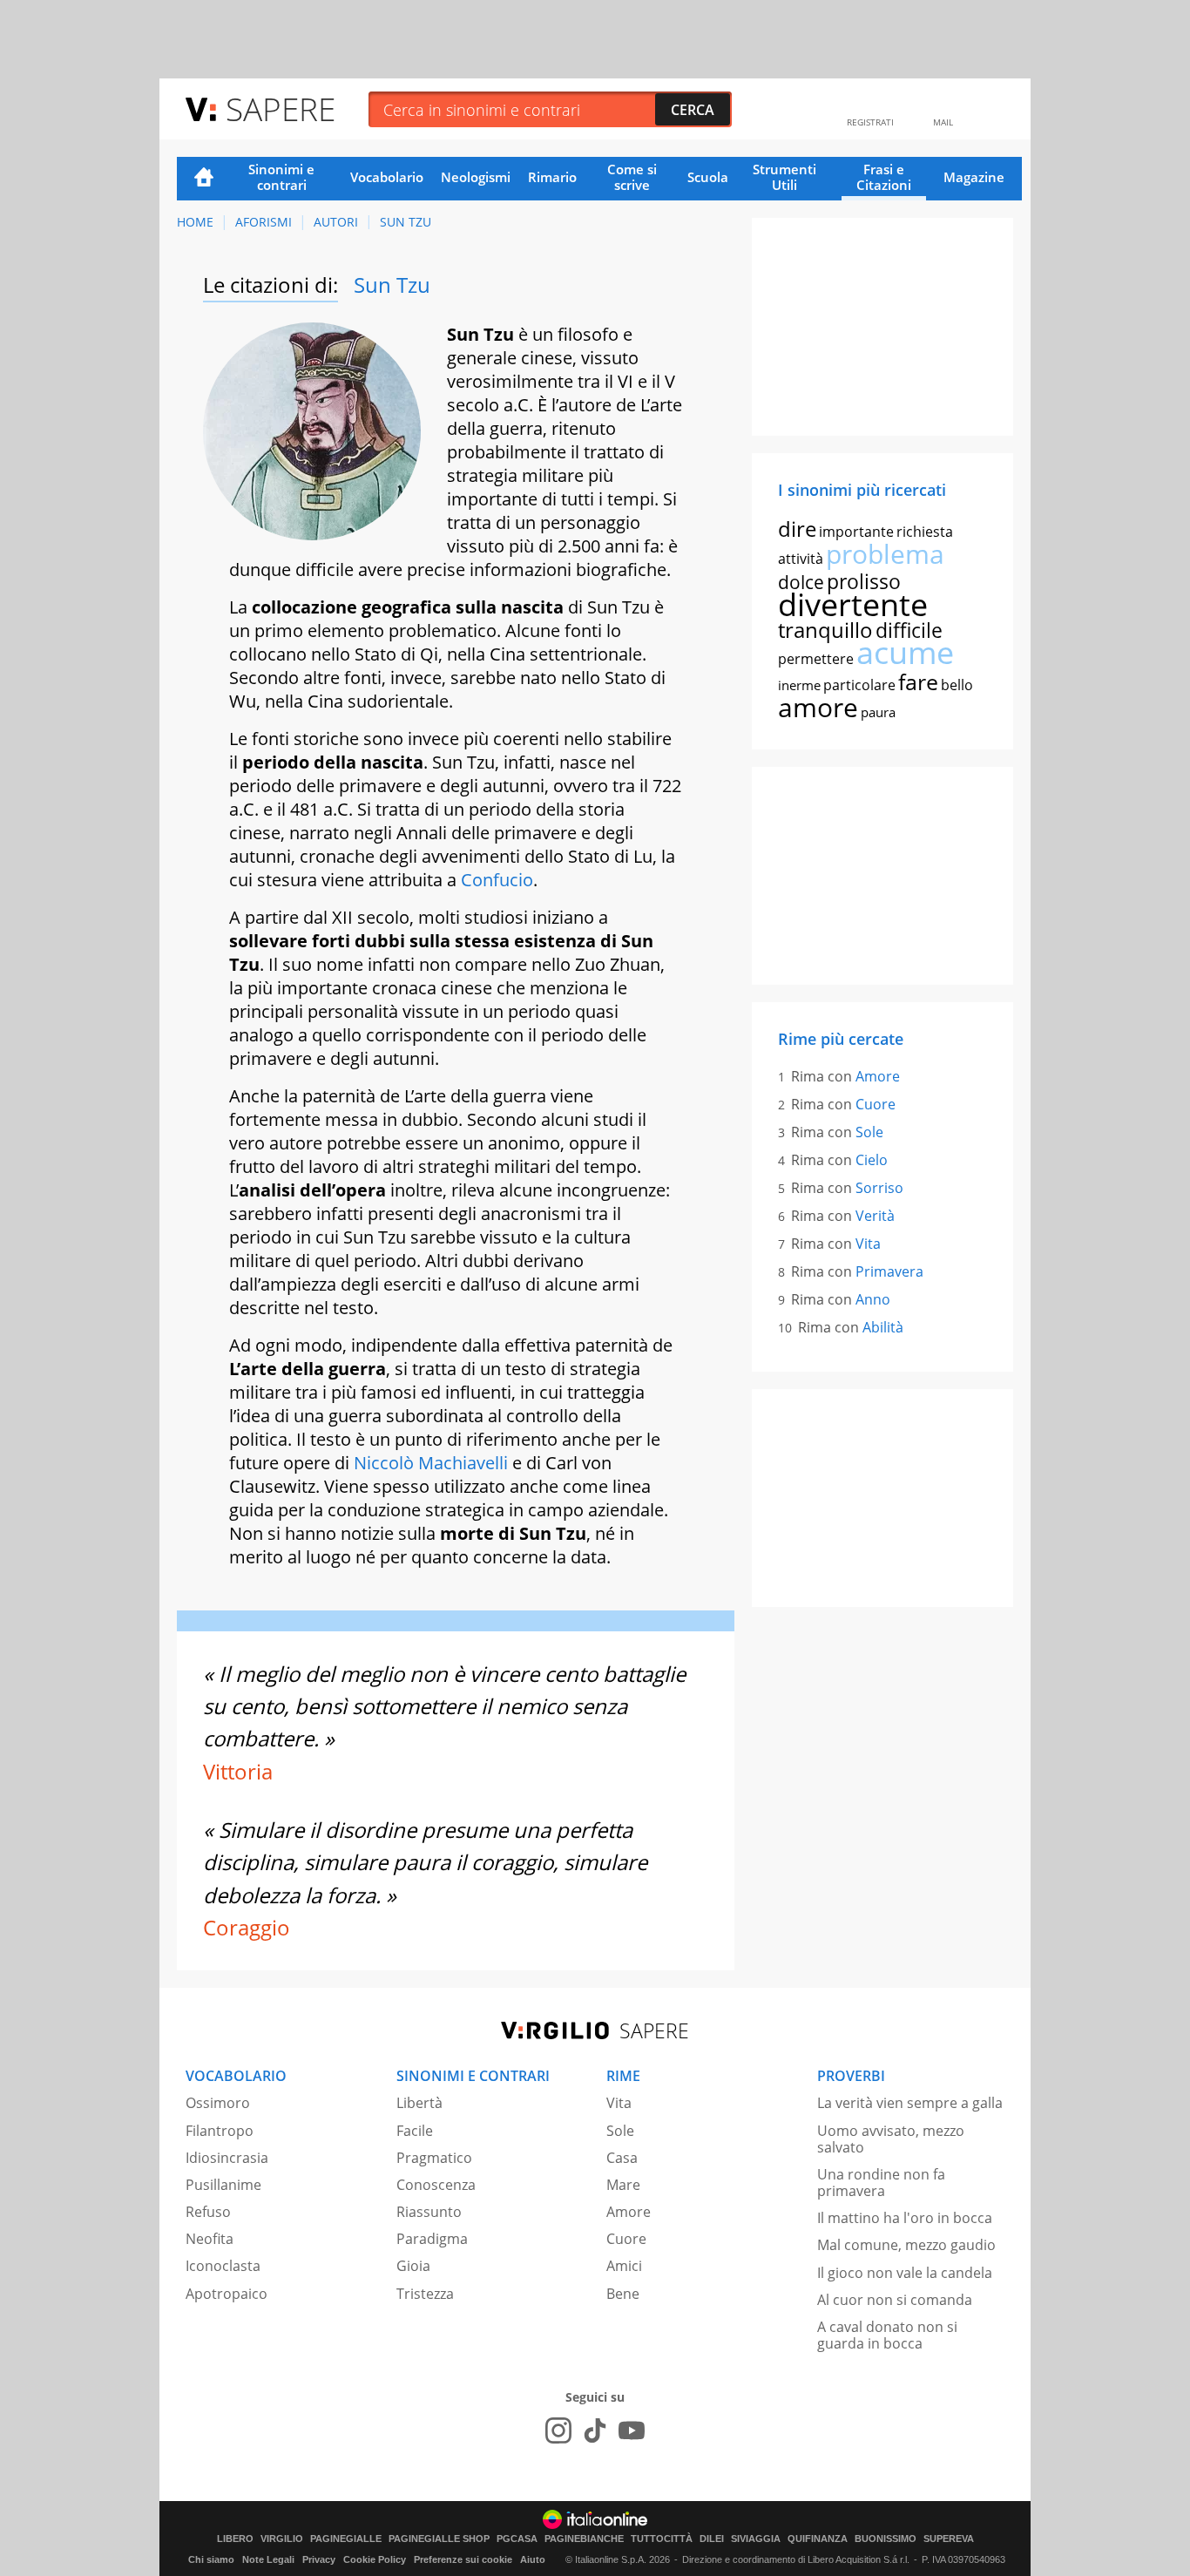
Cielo (872, 1160)
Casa (622, 2158)
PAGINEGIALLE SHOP (439, 2539)
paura (878, 712)
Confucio (497, 880)
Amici (624, 2266)
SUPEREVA (949, 2539)
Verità (875, 1216)
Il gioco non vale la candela (905, 2273)
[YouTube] (632, 2430)
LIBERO (235, 2539)
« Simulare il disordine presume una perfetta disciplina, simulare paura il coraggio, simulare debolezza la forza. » (425, 1862)
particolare (859, 685)
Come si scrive (632, 177)
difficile (909, 630)
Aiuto (533, 2559)
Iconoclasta (223, 2266)
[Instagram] (558, 2430)
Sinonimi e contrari (281, 177)
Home (204, 179)
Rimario (552, 177)
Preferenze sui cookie (463, 2559)
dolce (801, 582)
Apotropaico (227, 2294)
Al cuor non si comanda (895, 2300)
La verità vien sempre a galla (910, 2103)
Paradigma (432, 2239)
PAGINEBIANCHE (584, 2539)
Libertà (419, 2103)
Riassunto (429, 2212)
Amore (878, 1076)
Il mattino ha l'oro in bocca (905, 2218)
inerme (799, 685)
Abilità (883, 1327)
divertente (853, 604)
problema (885, 554)
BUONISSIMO (886, 2539)
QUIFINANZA (818, 2539)
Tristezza (425, 2294)
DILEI (712, 2539)
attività (801, 559)
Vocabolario (387, 177)
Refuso (208, 2212)
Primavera (889, 1271)
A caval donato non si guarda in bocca (887, 2335)
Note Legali (268, 2559)
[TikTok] (595, 2430)
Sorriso (879, 1188)
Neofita (210, 2239)
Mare (623, 2185)
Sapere (281, 108)
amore (818, 707)
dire (797, 529)
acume (905, 652)
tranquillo (825, 630)
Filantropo (220, 2131)
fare (918, 681)
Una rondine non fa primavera (881, 2183)
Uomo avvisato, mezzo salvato (891, 2139)
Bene (623, 2294)
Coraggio (247, 1927)
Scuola (708, 177)
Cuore (876, 1104)
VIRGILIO (282, 2539)
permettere (816, 659)
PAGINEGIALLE (346, 2539)
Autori (336, 222)
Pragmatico (434, 2158)
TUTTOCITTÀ (662, 2539)
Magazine (974, 177)
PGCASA (517, 2539)
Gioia (413, 2266)
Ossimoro (218, 2103)
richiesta (925, 532)
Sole (869, 1132)
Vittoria (238, 1771)
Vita (868, 1244)
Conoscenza (436, 2185)
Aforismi (264, 222)
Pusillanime (223, 2185)
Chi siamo (211, 2559)
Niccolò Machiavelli (431, 1463)
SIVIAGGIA (756, 2539)
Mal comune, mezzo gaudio (906, 2245)
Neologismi (476, 177)
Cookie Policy (375, 2559)
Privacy (319, 2559)
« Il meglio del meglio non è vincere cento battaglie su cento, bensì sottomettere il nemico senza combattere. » (444, 1706)
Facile (415, 2131)
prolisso (864, 581)
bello (957, 685)
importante (856, 532)
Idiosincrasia (227, 2158)
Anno (873, 1299)
